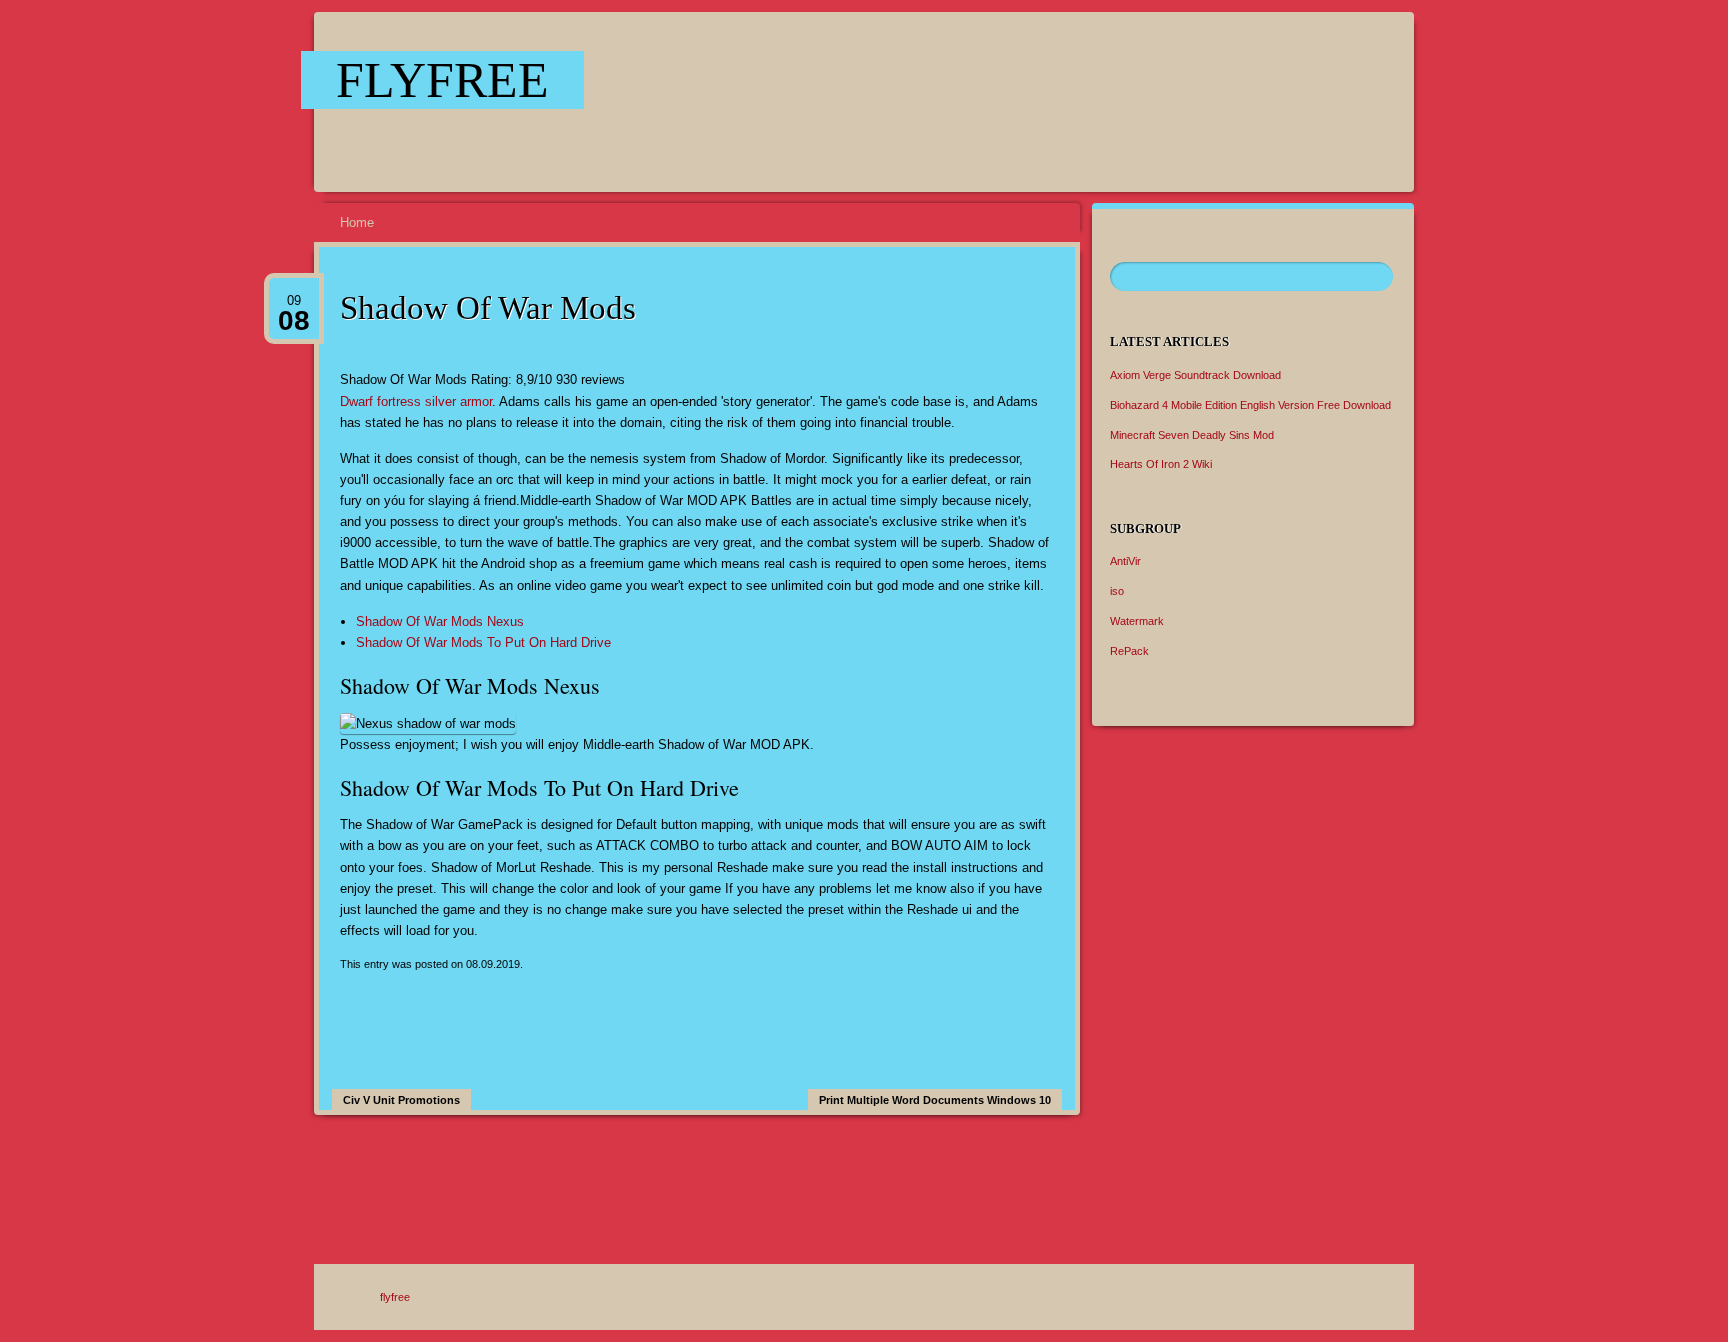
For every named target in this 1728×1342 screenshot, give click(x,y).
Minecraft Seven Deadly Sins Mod (1192, 435)
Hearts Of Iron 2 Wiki (1161, 464)
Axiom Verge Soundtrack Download (1195, 375)
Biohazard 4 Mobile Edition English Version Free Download (1250, 405)
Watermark (1137, 621)
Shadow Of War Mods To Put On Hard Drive (483, 642)
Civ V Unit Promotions (401, 1100)
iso (1117, 591)
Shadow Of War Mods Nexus (440, 621)
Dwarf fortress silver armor (416, 401)
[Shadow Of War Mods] (1005, 102)
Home (357, 222)
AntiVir (1125, 561)
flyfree (442, 80)
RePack (1129, 651)
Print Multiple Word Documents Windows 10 (935, 1100)
